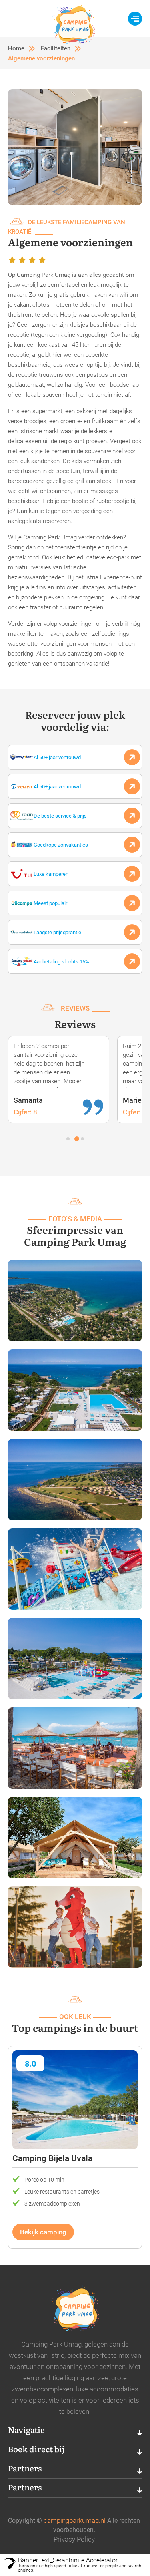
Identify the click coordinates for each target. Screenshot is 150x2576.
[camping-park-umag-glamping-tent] (75, 1837)
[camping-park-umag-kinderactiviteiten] (75, 1927)
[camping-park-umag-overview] (75, 1300)
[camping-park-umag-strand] (75, 1479)
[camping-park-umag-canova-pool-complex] (75, 1658)
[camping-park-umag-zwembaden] (75, 1390)
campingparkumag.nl (75, 2520)
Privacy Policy (74, 2539)
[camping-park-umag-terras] (75, 1748)
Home (16, 48)
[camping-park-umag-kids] (75, 1569)
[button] (68, 1139)
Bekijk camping (43, 2232)
